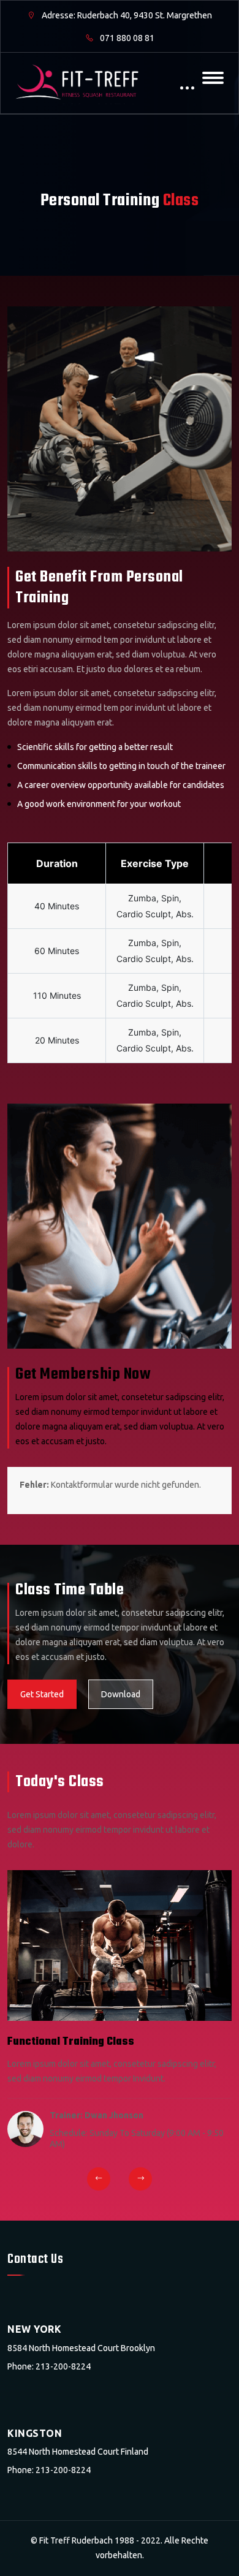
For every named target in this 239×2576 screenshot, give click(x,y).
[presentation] (99, 2179)
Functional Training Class (71, 2042)
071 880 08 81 (126, 38)
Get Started (42, 1694)
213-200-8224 (63, 2366)
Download (121, 1694)
